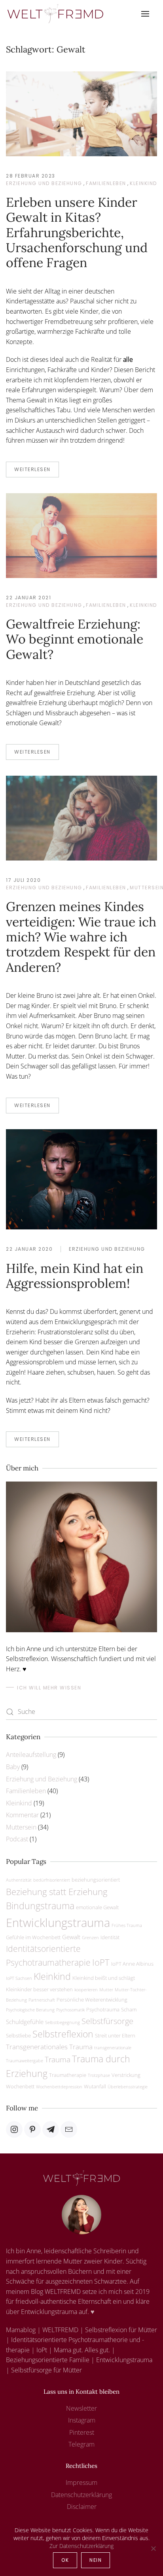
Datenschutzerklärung (81, 2495)
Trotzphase (99, 2075)
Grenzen (90, 1938)
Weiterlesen (32, 469)
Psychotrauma (103, 2009)
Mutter (106, 1990)
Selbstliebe (18, 2035)
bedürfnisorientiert (52, 1880)
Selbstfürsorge (107, 2021)
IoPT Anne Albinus (132, 1964)
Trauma (58, 2059)
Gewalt (71, 1937)
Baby (13, 1767)
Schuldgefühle (25, 2022)
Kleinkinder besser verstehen (39, 1989)
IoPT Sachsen (19, 1978)
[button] (145, 14)
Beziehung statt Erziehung (57, 1891)
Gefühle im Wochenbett (33, 1937)
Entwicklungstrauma (58, 1923)
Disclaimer (82, 2507)
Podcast (17, 1839)
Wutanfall (95, 2086)
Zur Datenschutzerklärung (81, 2546)
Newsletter (81, 2408)
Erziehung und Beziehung (44, 183)
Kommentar (22, 1815)
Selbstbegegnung (63, 2022)
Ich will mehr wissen (49, 1688)
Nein (96, 2560)
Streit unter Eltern (115, 2035)
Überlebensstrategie (128, 2087)
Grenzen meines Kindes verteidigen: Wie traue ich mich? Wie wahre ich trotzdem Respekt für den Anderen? (81, 937)
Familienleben (106, 183)
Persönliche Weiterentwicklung (92, 2000)
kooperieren (86, 1990)
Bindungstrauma (40, 1906)
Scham (129, 2009)
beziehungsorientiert (96, 1880)
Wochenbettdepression (59, 2087)
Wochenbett (20, 2086)
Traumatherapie (68, 2075)
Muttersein (21, 1827)
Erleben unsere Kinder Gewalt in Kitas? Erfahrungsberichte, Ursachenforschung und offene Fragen (77, 233)
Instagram (82, 2420)
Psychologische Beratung (30, 2010)
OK (65, 2560)
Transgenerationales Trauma (49, 2047)
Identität (110, 1937)
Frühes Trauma (127, 1925)
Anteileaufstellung (31, 1755)
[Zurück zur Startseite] (55, 14)
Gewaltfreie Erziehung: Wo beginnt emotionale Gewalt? (75, 639)
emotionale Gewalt (97, 1907)
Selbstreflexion (63, 2034)
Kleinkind (143, 183)
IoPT (101, 1962)
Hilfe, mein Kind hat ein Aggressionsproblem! (75, 1276)
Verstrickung (126, 2075)
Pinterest (82, 2432)
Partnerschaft (42, 2000)
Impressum (81, 2482)
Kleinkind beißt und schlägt (104, 1978)
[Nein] (153, 2548)
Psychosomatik (70, 2010)
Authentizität (19, 1880)
